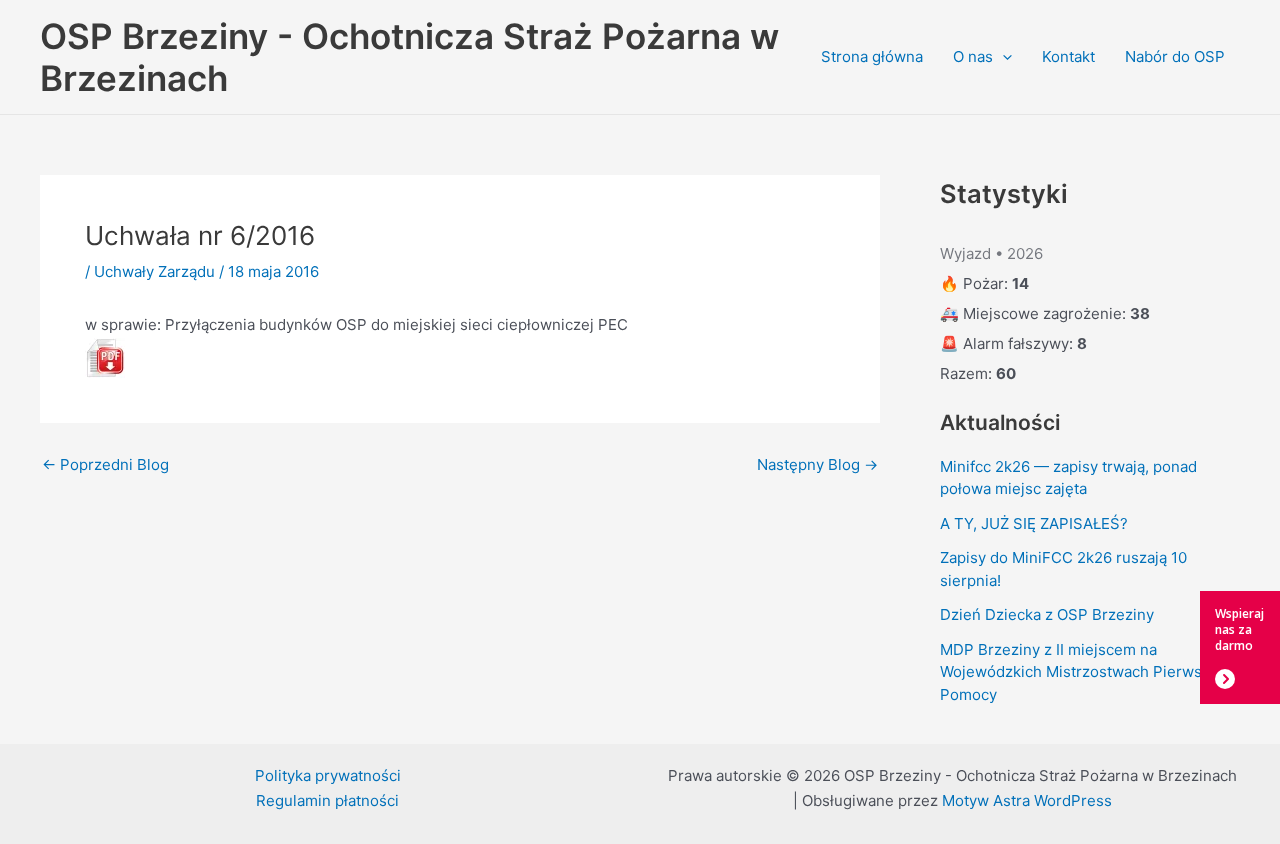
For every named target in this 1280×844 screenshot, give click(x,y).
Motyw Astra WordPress (1027, 800)
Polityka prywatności (328, 775)
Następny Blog (817, 464)
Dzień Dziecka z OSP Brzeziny (1047, 614)
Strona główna (872, 56)
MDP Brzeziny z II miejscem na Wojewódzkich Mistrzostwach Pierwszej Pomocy (1081, 672)
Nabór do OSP (1175, 56)
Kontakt (1068, 56)
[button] (1002, 57)
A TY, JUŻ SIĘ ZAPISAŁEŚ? (1034, 523)
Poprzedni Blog (105, 464)
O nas (973, 56)
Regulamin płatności (327, 800)
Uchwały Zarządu (154, 271)
